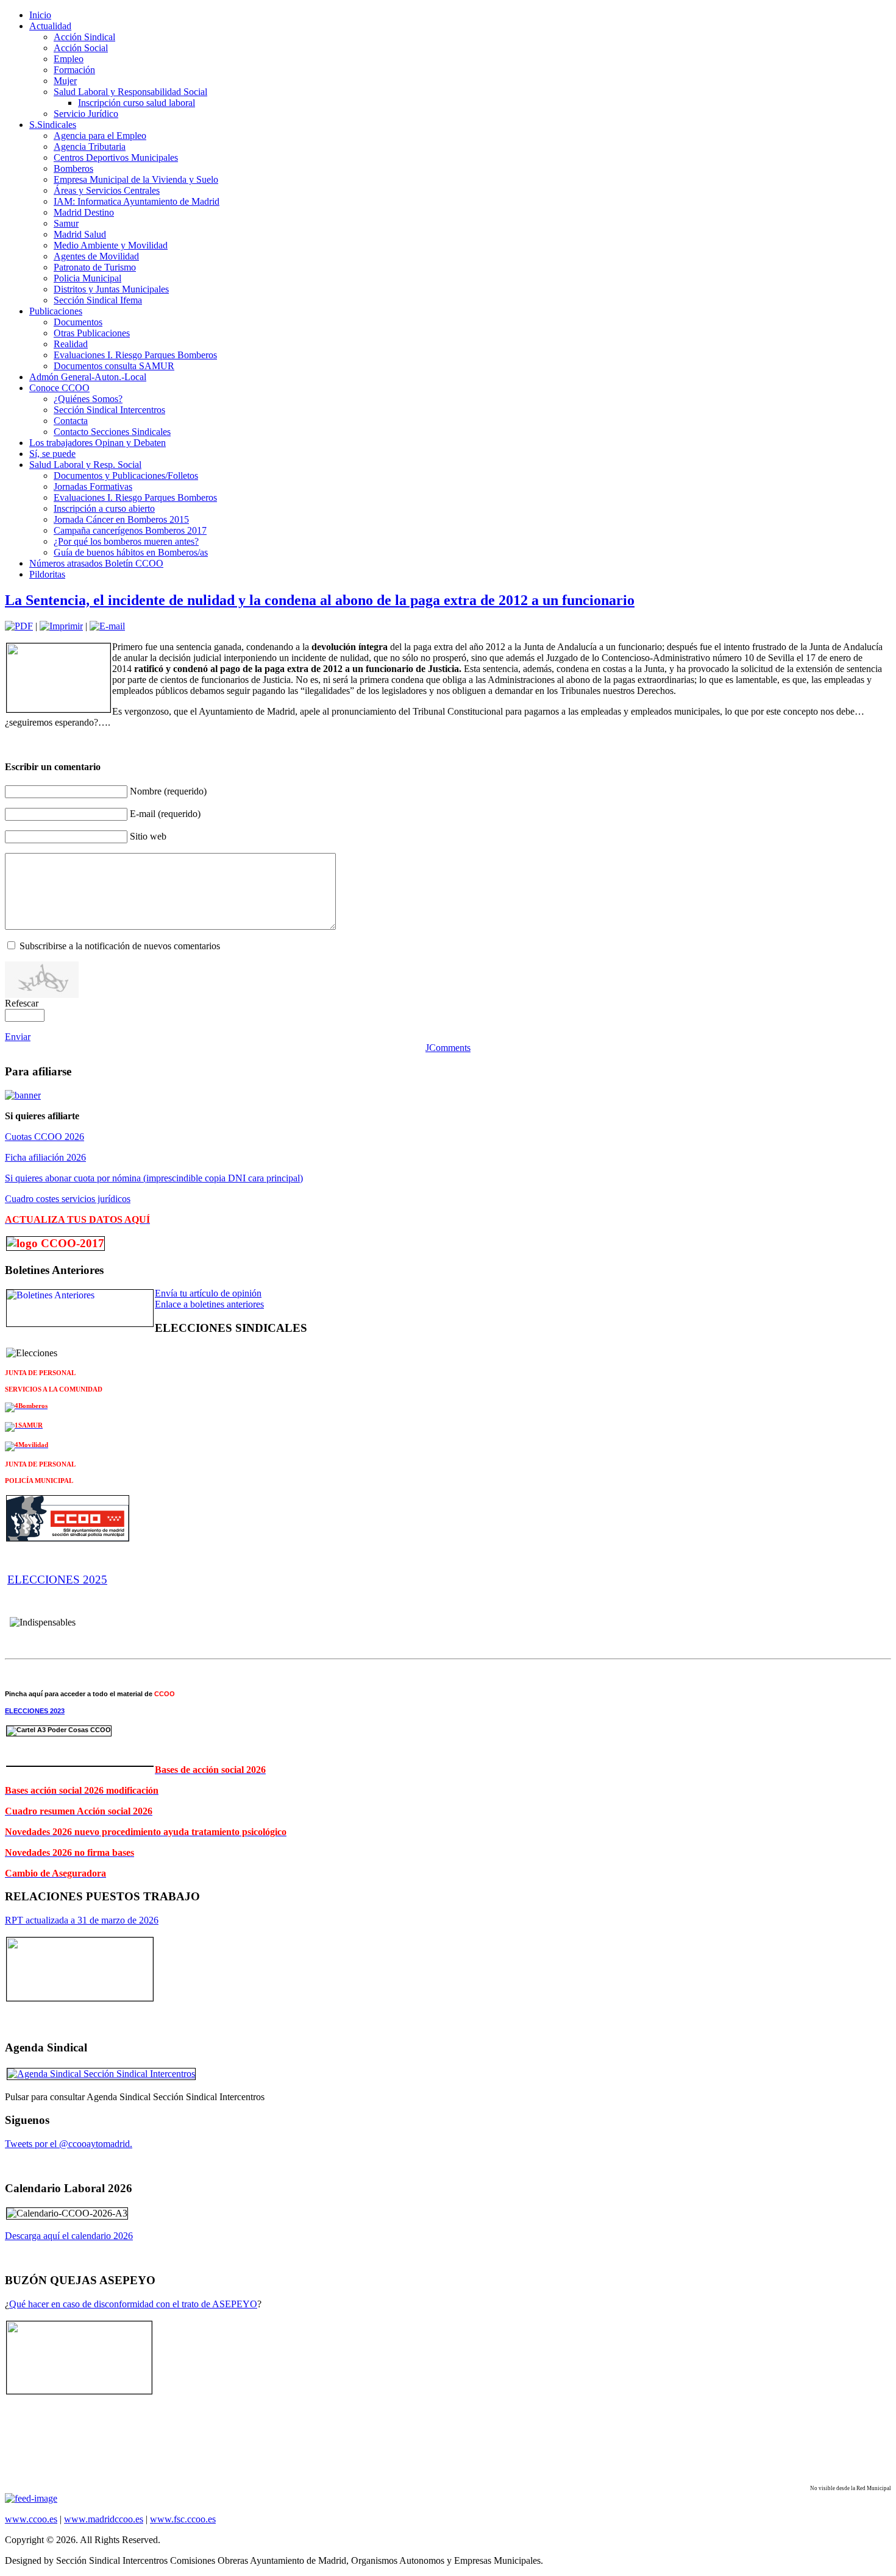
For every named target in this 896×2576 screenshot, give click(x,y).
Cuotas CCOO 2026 (44, 1137)
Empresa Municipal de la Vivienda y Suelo (136, 179)
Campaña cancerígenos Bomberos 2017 (130, 530)
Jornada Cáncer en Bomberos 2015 (121, 519)
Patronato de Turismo (95, 267)
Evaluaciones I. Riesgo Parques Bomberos (135, 355)
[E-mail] (107, 626)
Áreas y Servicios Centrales (107, 190)
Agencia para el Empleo (100, 136)
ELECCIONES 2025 (57, 1580)
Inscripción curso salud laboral (137, 103)
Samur (66, 223)
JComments (448, 1048)
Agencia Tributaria (90, 147)
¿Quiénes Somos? (88, 399)
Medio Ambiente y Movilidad (111, 245)
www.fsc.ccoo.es (183, 2519)
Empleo (69, 59)
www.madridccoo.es (104, 2519)
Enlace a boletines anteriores (209, 1304)
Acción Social (81, 48)
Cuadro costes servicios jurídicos (68, 1199)
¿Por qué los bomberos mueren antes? (126, 541)
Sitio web (148, 836)
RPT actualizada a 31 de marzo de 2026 (82, 1920)
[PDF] (19, 626)
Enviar (18, 1037)
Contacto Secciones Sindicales (112, 432)
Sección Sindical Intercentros (109, 410)
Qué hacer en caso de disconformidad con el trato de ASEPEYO (133, 2304)
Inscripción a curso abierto (104, 508)
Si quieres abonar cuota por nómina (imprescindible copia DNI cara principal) (154, 1178)
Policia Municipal (87, 278)
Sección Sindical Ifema (98, 300)
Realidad (71, 344)
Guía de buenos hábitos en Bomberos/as (131, 552)
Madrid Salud (80, 234)
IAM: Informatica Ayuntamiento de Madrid (137, 201)
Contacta (71, 421)
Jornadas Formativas (93, 487)
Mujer (65, 81)
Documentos (78, 322)
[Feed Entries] (31, 2498)
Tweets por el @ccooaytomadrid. (69, 2144)
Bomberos (73, 168)
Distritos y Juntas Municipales (111, 289)
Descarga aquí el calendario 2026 (69, 2236)
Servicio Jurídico (86, 114)
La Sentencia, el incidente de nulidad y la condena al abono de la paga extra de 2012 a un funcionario (320, 600)
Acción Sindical (84, 37)
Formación (74, 70)
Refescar (22, 1003)
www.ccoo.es (31, 2519)
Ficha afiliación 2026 (45, 1157)
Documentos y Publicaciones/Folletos (126, 476)
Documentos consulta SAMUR (114, 366)
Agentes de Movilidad (96, 256)
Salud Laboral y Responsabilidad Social (130, 92)
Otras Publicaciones (92, 333)
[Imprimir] (61, 626)
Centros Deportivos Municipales (116, 157)
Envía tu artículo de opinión (208, 1293)
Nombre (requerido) (168, 791)
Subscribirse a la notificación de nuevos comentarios (120, 946)
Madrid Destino (84, 212)
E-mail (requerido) (165, 814)
